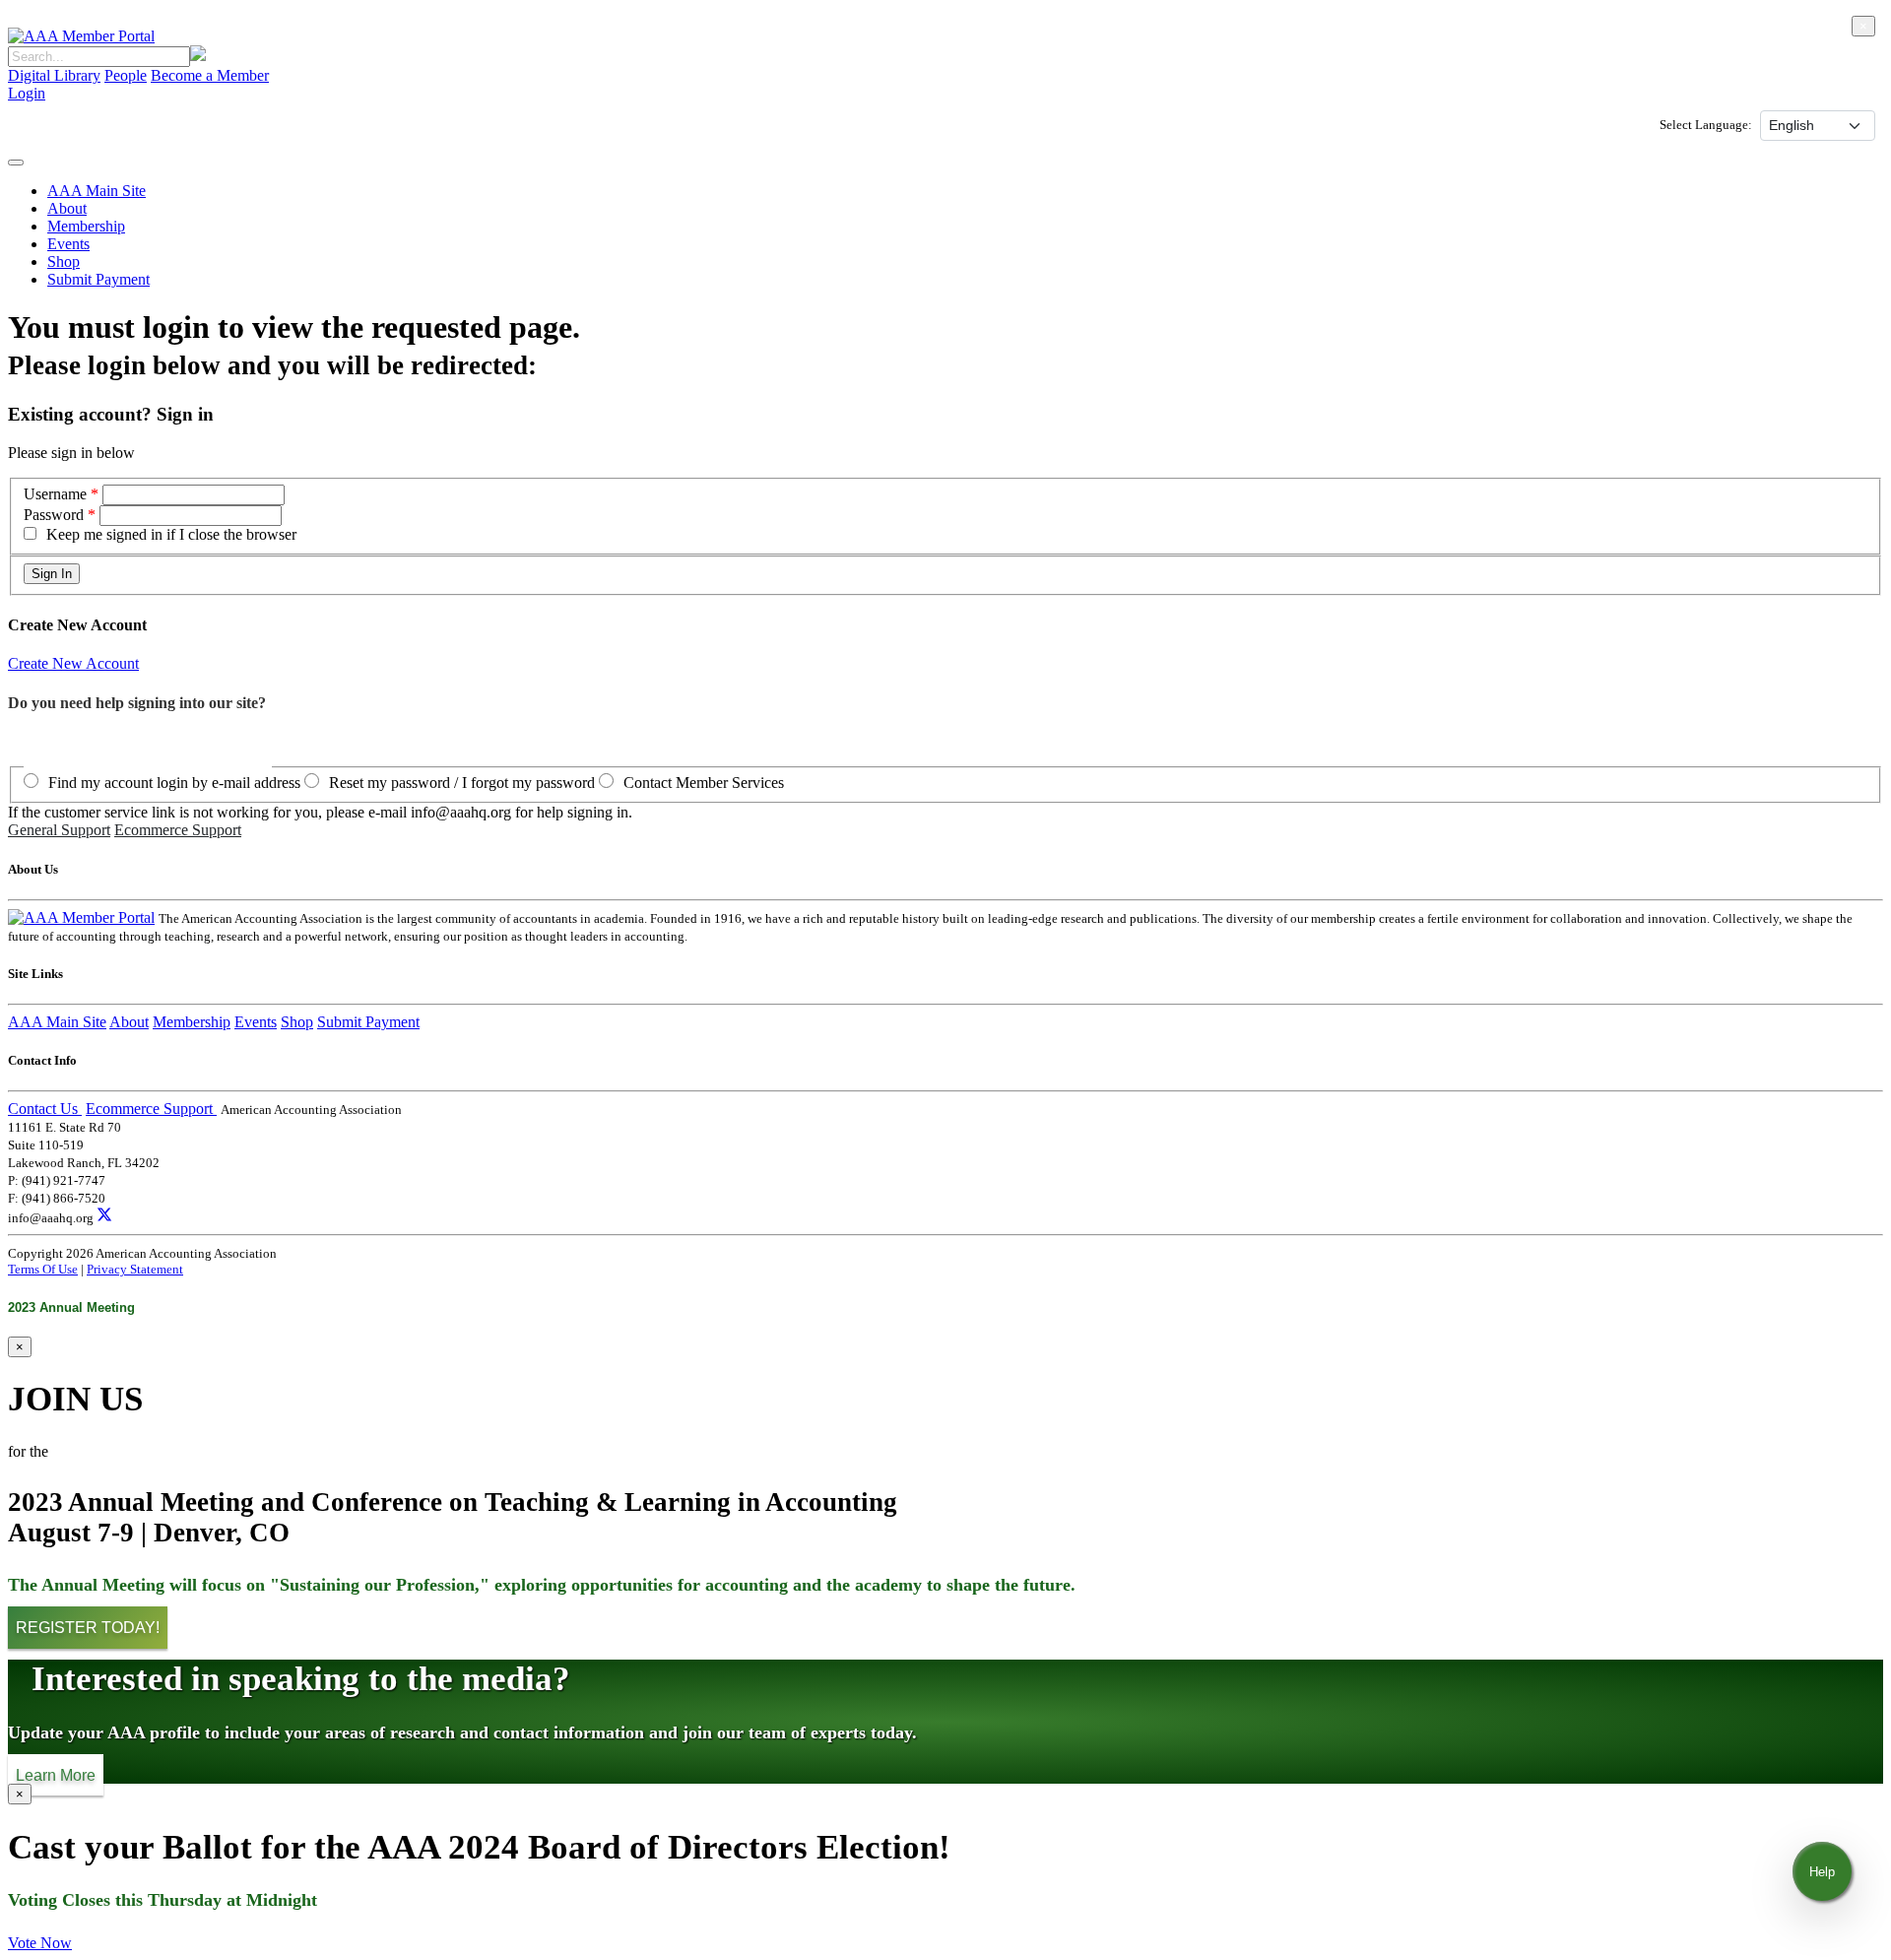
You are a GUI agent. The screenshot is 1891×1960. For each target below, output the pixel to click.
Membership (86, 226)
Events (68, 244)
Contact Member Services (704, 783)
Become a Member (210, 75)
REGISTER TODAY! (88, 1628)
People (126, 75)
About (67, 208)
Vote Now (40, 1943)
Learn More (56, 1774)
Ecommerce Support (178, 830)
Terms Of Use (43, 1269)
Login (27, 93)
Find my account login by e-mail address (174, 783)
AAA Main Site (97, 191)
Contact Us (45, 1109)
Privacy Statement (135, 1269)
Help (1822, 1872)
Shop (64, 261)
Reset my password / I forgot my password (462, 783)
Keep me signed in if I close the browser (171, 534)
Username (57, 494)
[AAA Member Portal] (81, 36)
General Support (59, 830)
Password (54, 515)
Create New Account (73, 663)
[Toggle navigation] (16, 163)
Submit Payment (98, 279)
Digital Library (54, 75)
